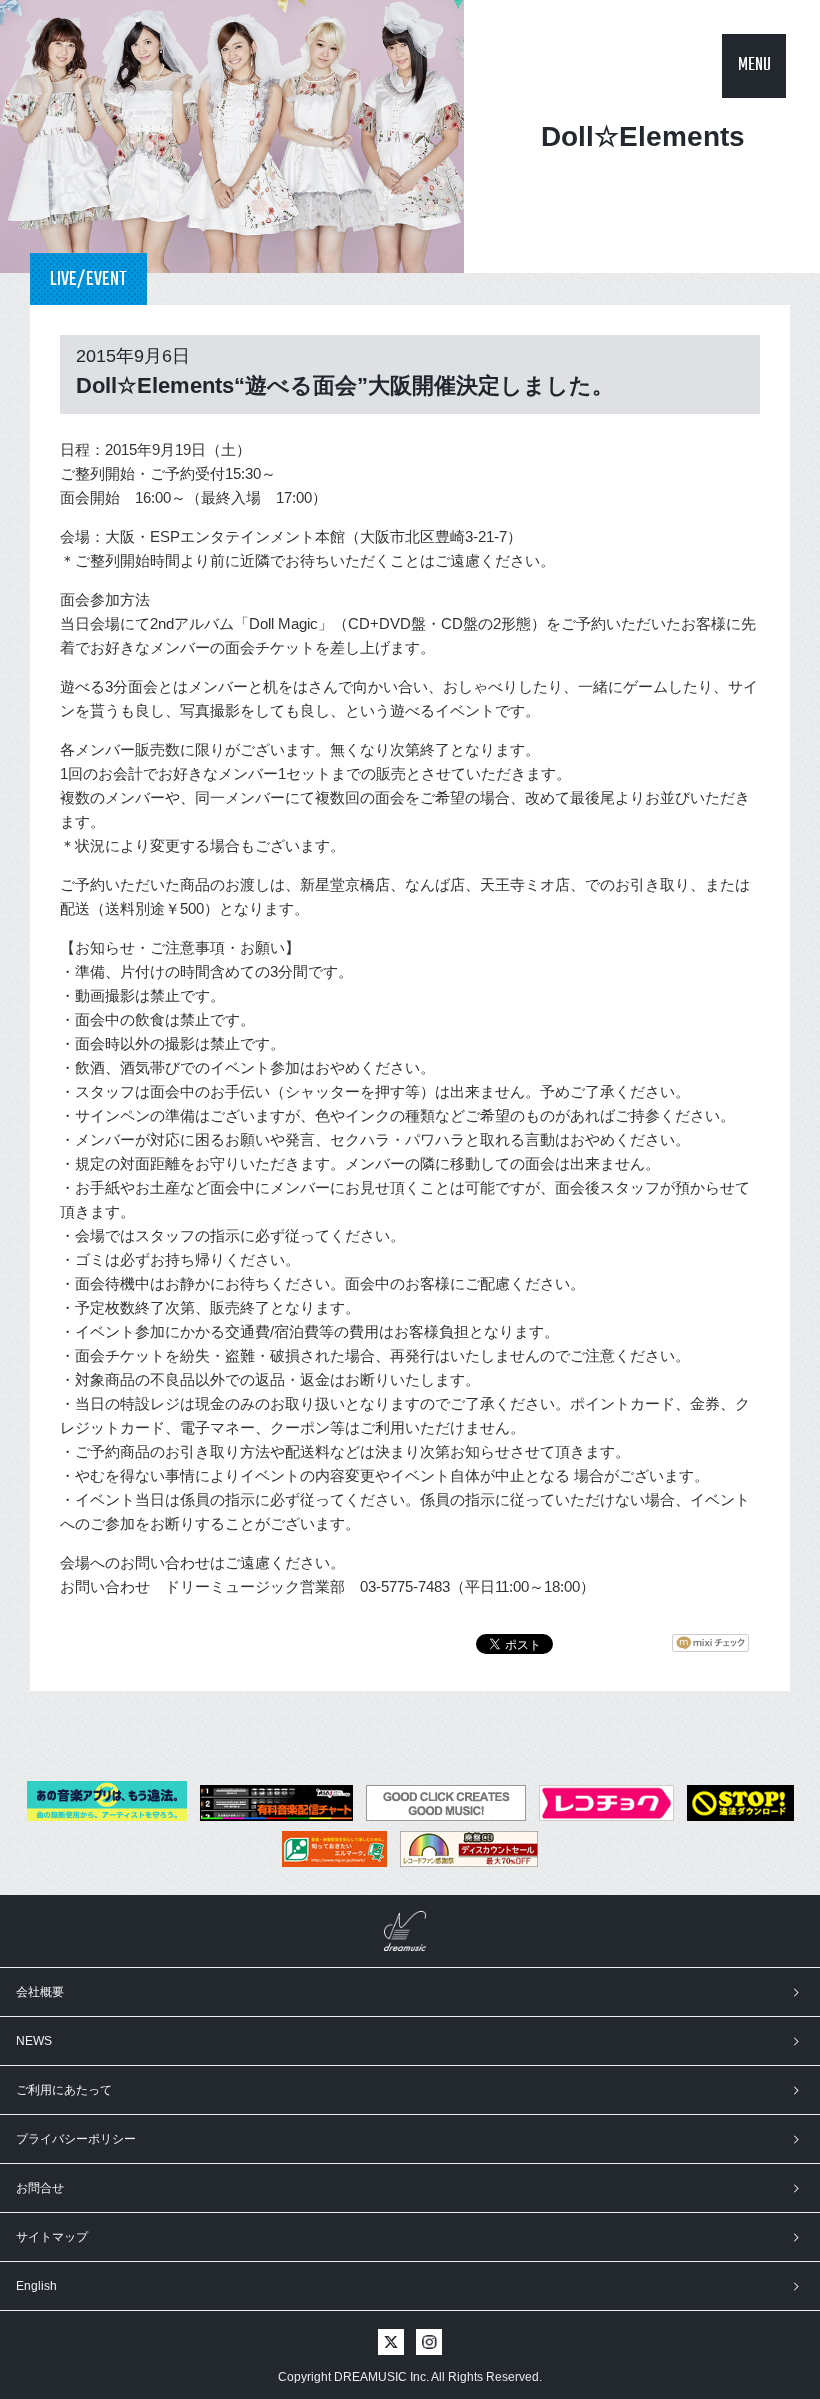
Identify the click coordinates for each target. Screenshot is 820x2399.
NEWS (34, 2041)
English (36, 2286)
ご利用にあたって (64, 2090)
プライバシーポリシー (76, 2139)
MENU (754, 65)
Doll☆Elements (643, 136)
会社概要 (40, 1992)
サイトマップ (52, 2237)
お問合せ (40, 2188)
